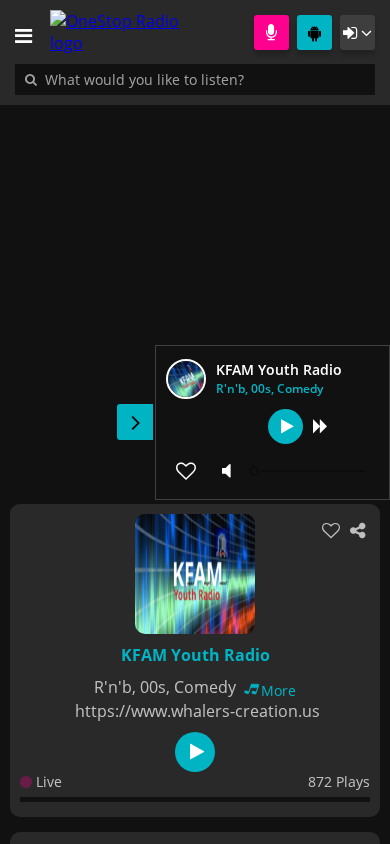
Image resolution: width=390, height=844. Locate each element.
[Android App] (314, 32)
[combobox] (205, 79)
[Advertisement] (195, 294)
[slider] (310, 471)
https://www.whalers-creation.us (197, 711)
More (278, 690)
